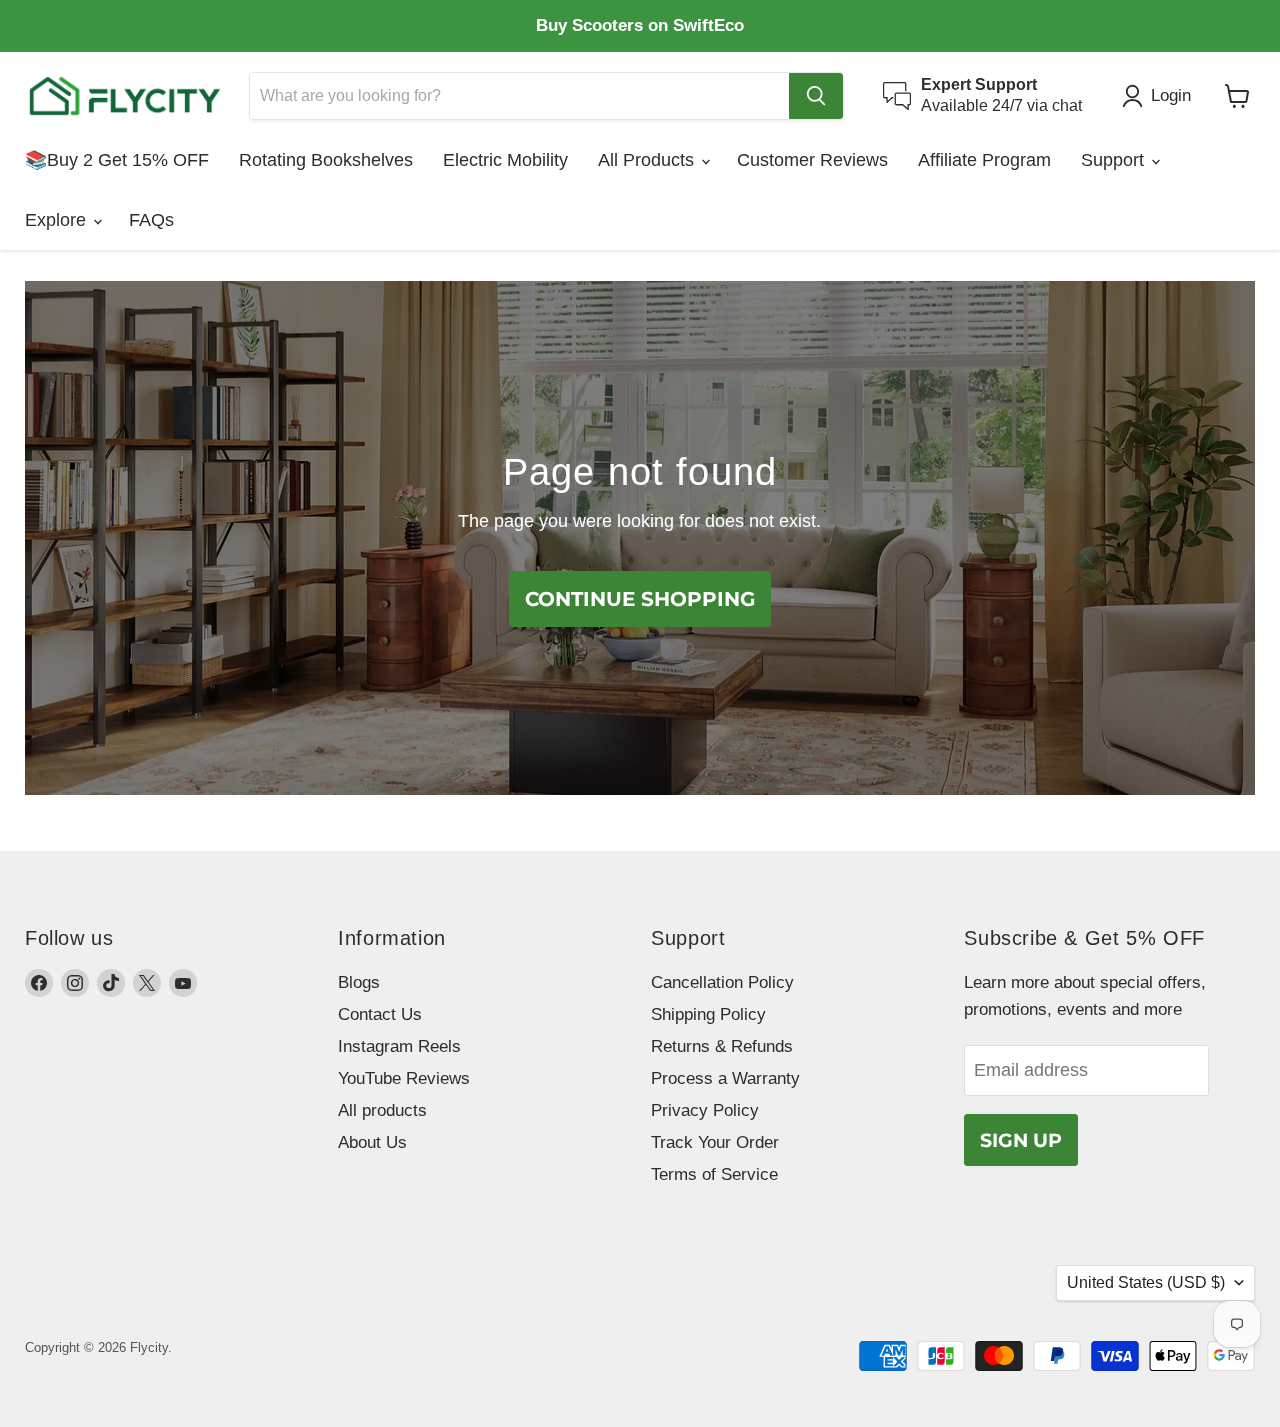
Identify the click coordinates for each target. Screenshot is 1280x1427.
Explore (58, 220)
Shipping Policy (708, 1014)
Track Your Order (715, 1142)
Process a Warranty (725, 1078)
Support (1115, 160)
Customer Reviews (812, 160)
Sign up (1021, 1140)
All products (382, 1110)
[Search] (816, 96)
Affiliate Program (984, 160)
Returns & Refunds (722, 1046)
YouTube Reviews (404, 1078)
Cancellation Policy (722, 982)
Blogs (359, 982)
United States (1146, 1282)
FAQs (151, 220)
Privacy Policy (705, 1110)
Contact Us (380, 1014)
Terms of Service (714, 1174)
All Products (648, 160)
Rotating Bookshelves (326, 160)
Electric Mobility (505, 160)
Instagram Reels (399, 1046)
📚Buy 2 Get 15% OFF (117, 160)
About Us (372, 1142)
